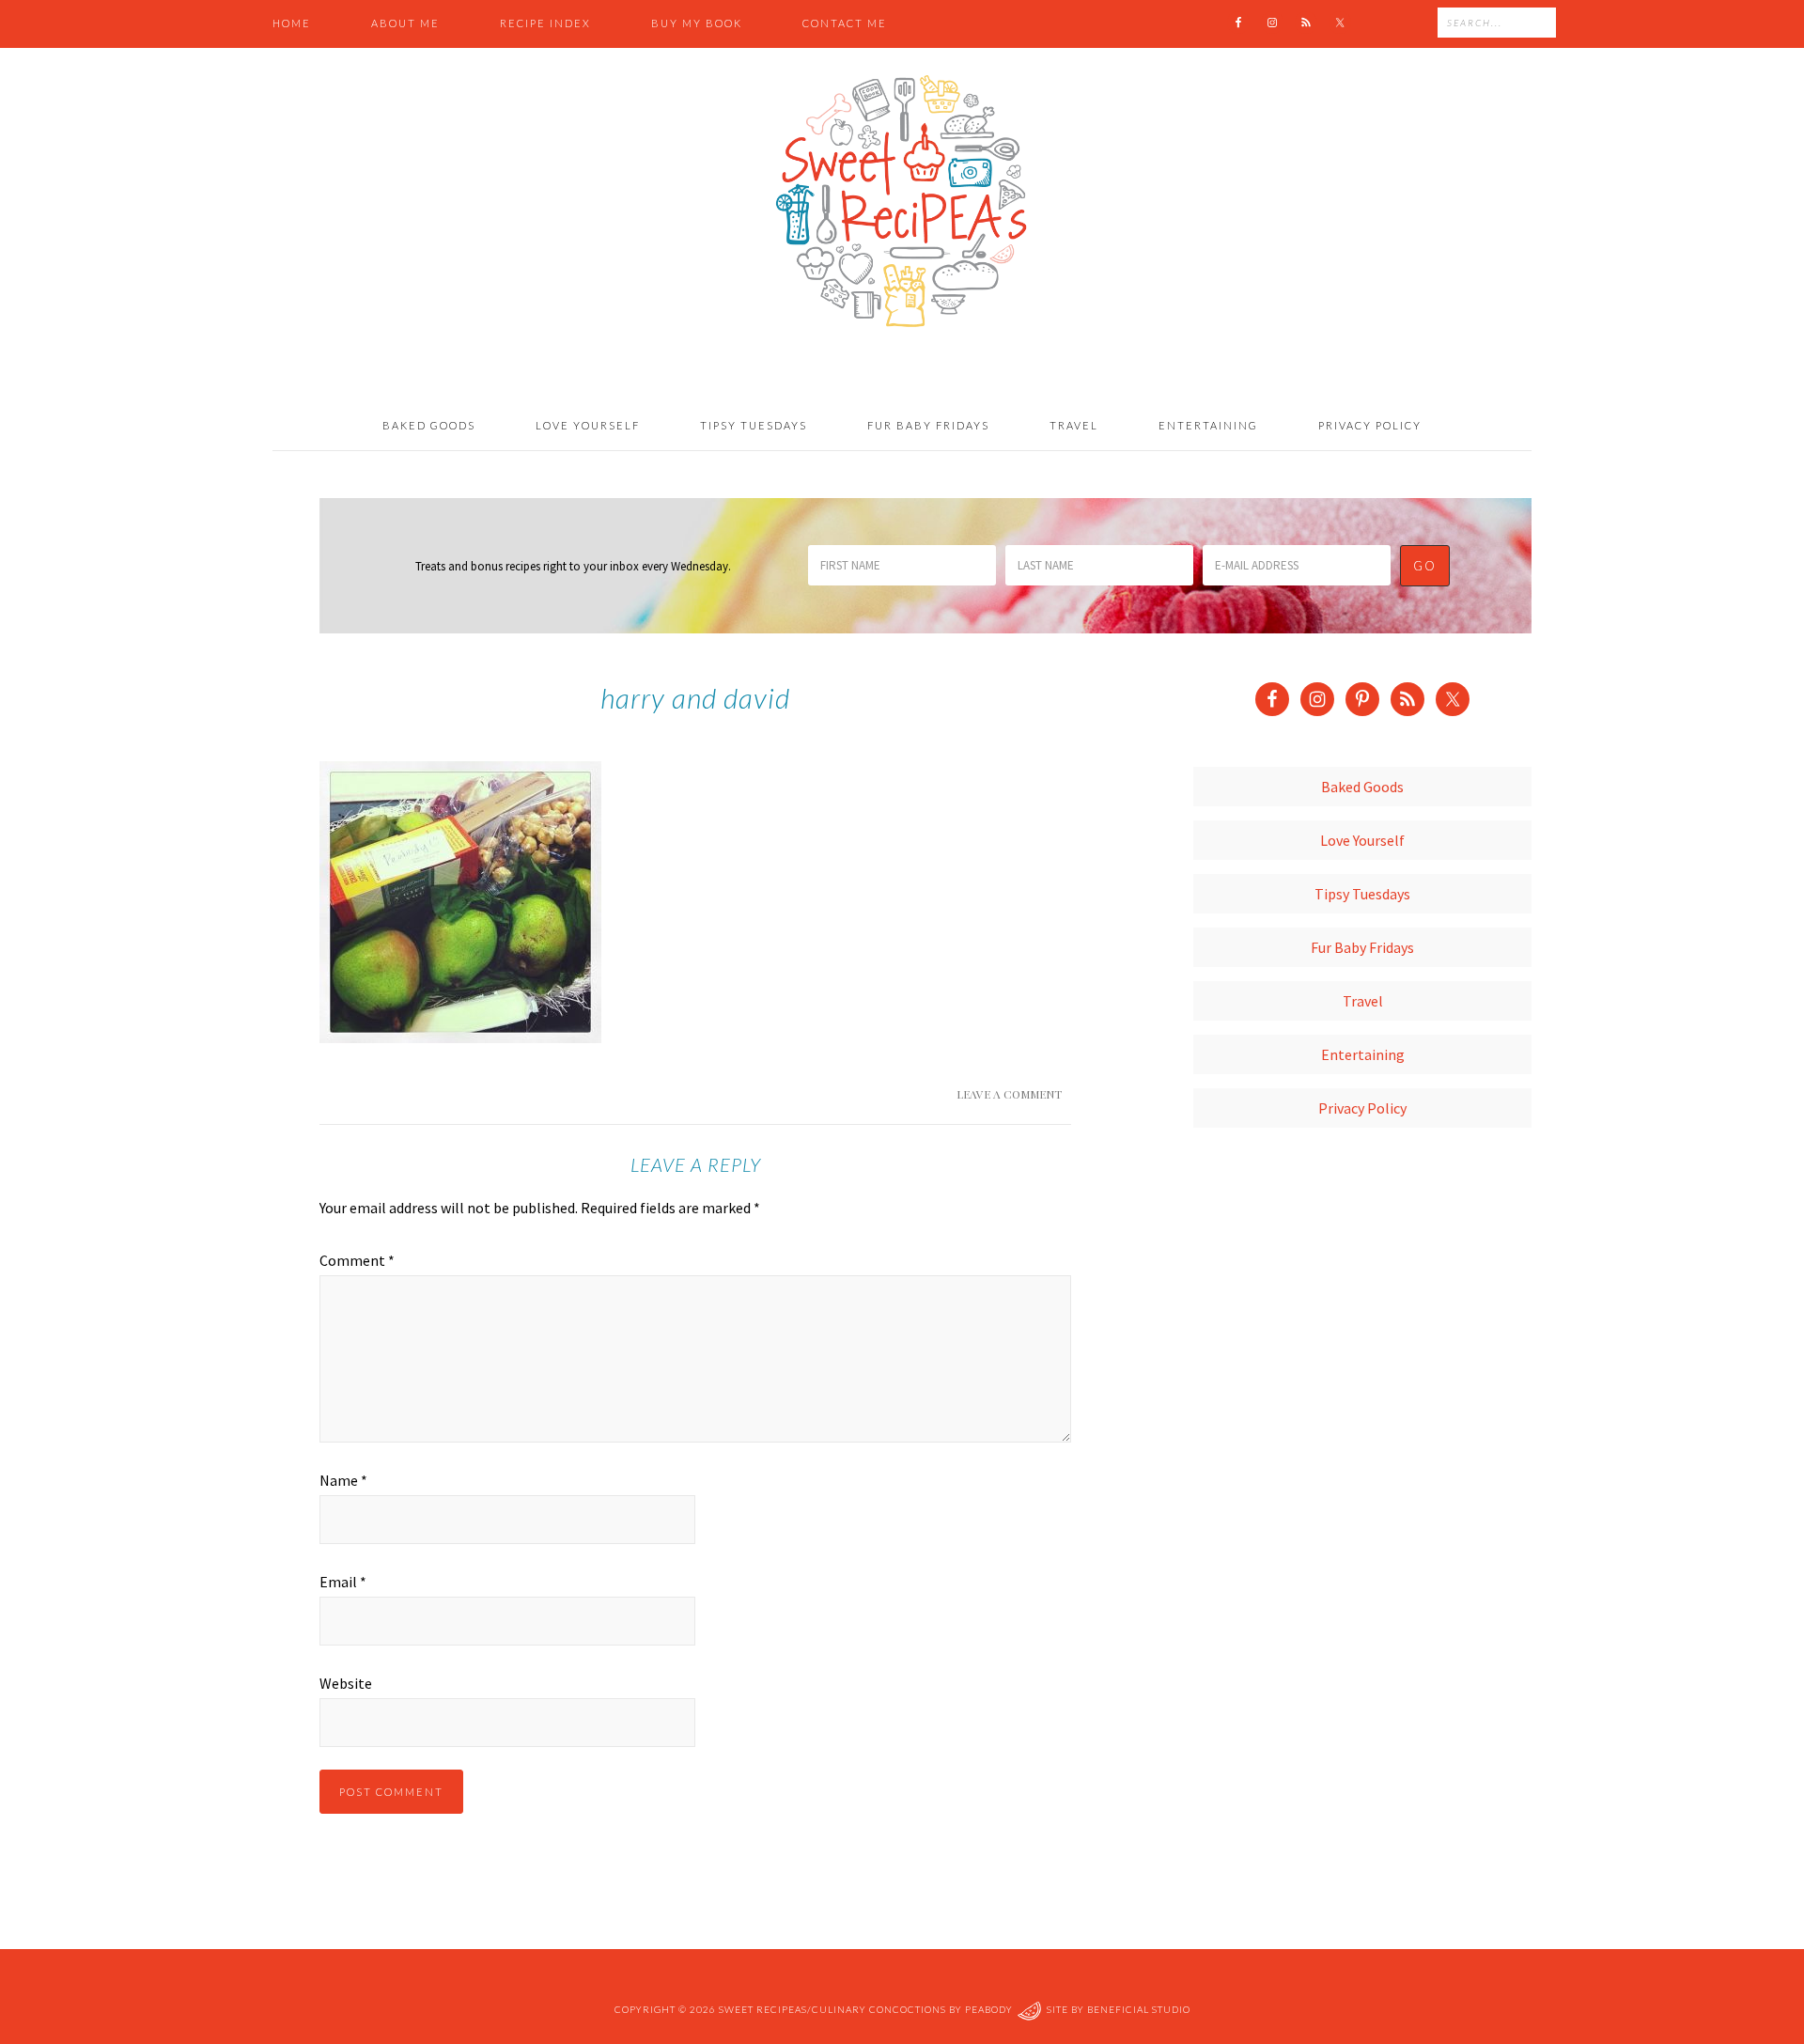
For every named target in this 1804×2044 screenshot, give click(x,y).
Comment (357, 1260)
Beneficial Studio (1139, 2009)
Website (346, 1683)
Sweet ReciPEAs (902, 202)
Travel (1363, 1001)
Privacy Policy (1362, 1108)
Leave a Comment (1009, 1094)
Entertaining (1363, 1054)
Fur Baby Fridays (1362, 947)
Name (343, 1480)
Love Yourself (1362, 840)
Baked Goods (1362, 787)
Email (343, 1582)
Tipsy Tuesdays (1362, 894)
